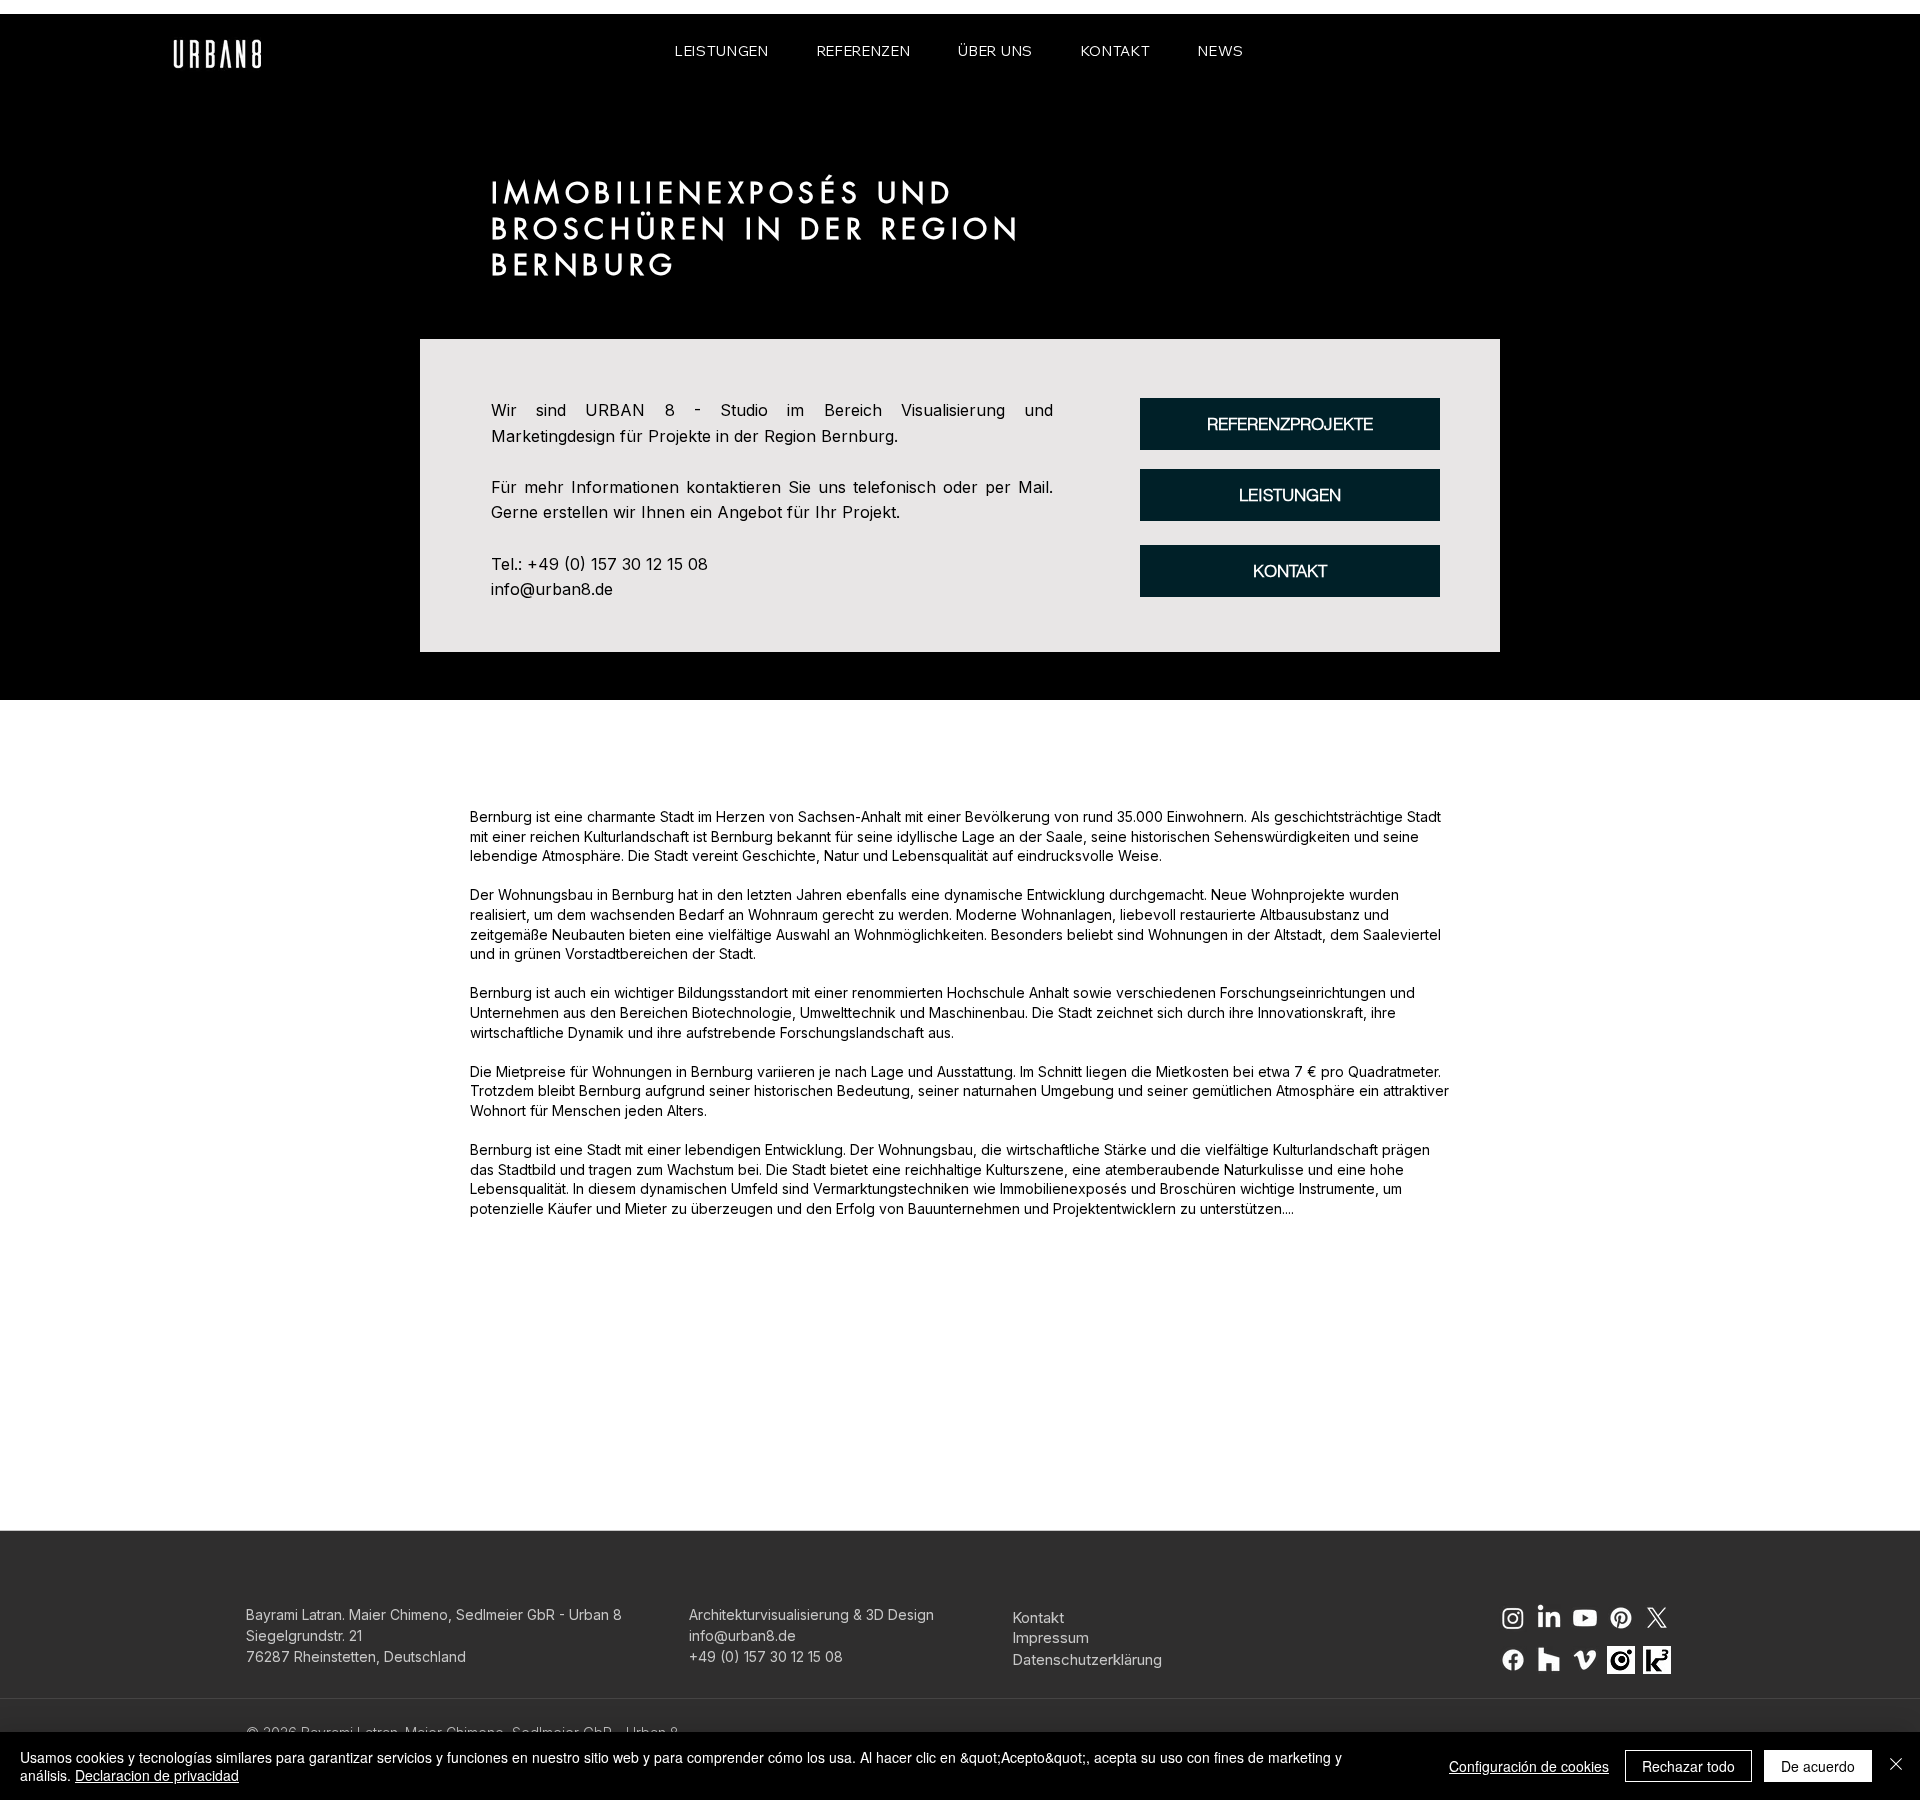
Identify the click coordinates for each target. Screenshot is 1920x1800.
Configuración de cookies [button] (1529, 1766)
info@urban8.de (552, 589)
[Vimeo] (1585, 1660)
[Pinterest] (1621, 1618)
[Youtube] (1585, 1618)
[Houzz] (1549, 1660)
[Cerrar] (1896, 1766)
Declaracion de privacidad (157, 1775)
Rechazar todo (1688, 1766)
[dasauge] (1621, 1660)
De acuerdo (1818, 1766)
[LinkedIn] (1549, 1618)
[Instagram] (1513, 1618)
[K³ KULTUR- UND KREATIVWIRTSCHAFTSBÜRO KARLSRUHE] (1657, 1660)
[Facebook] (1513, 1660)
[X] (1657, 1618)
